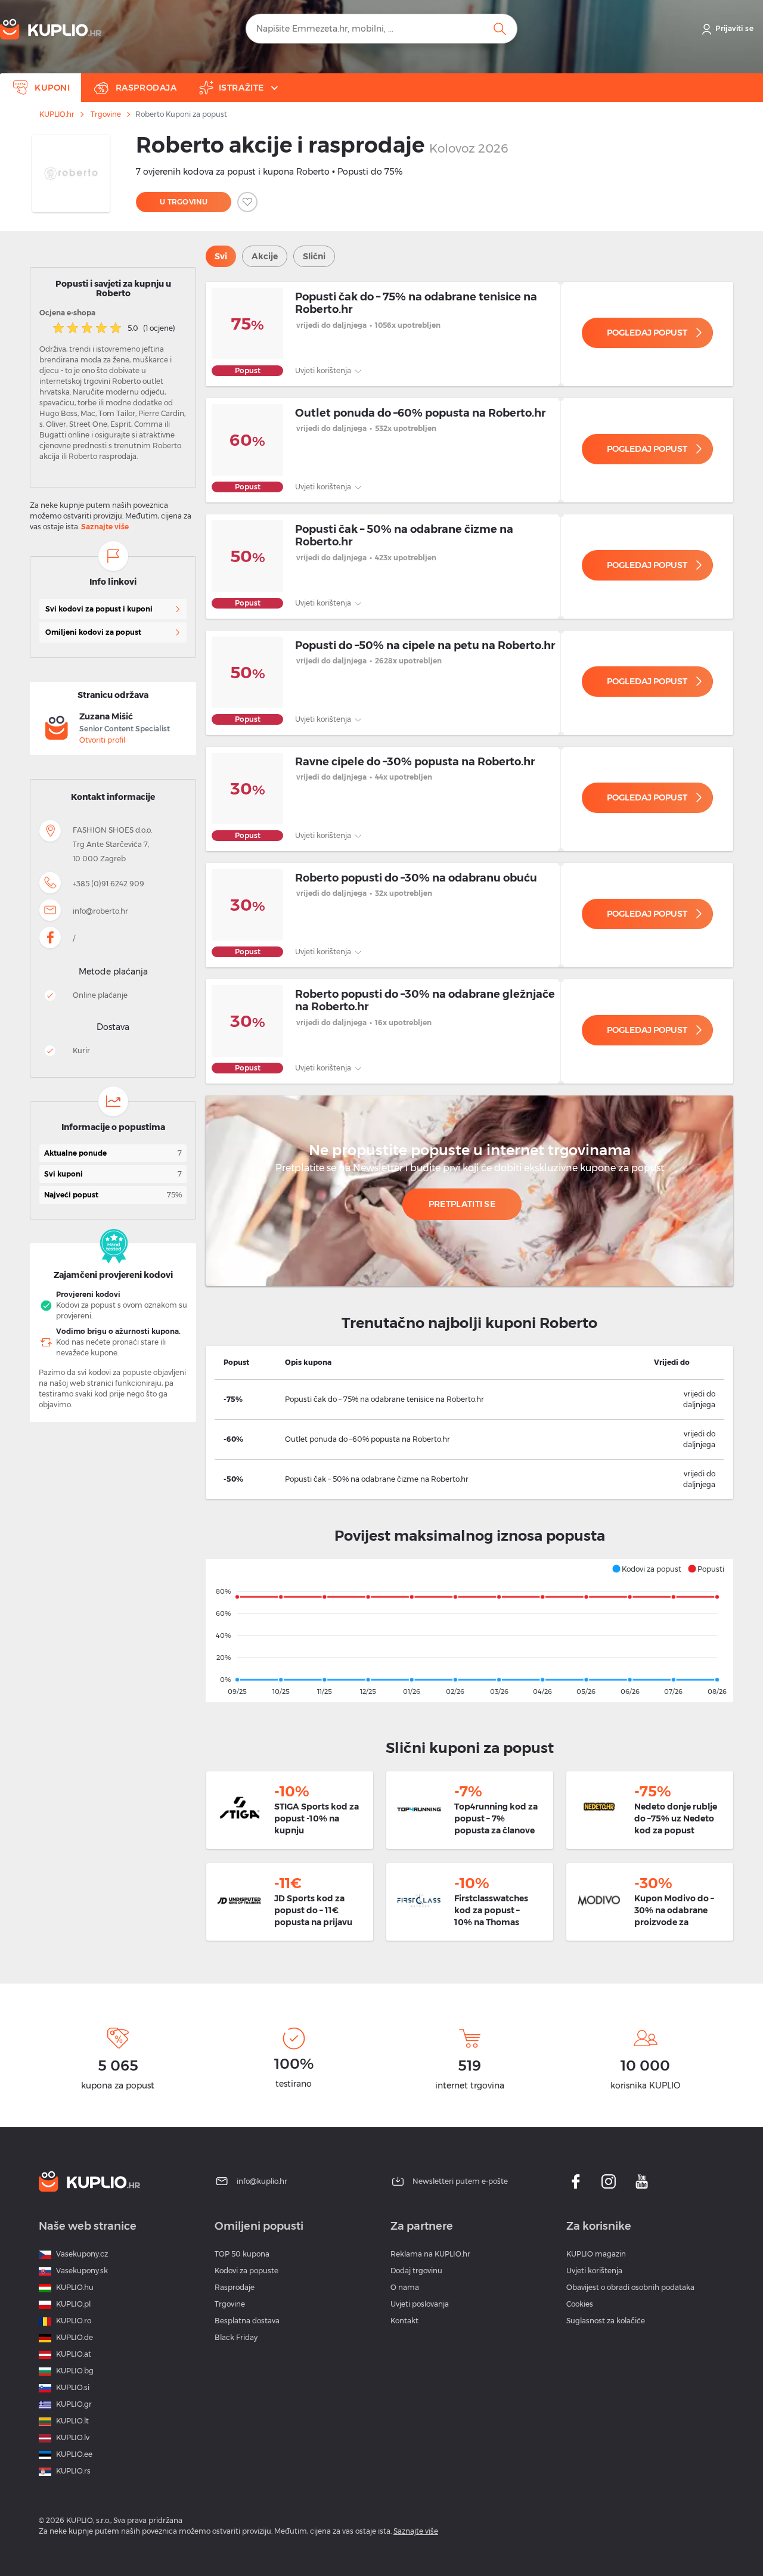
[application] (469, 1631)
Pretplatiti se (462, 1204)
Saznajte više (105, 527)
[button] (646, 1569)
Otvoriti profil (102, 740)
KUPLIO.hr (57, 114)
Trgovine (106, 114)
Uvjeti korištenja (324, 370)
